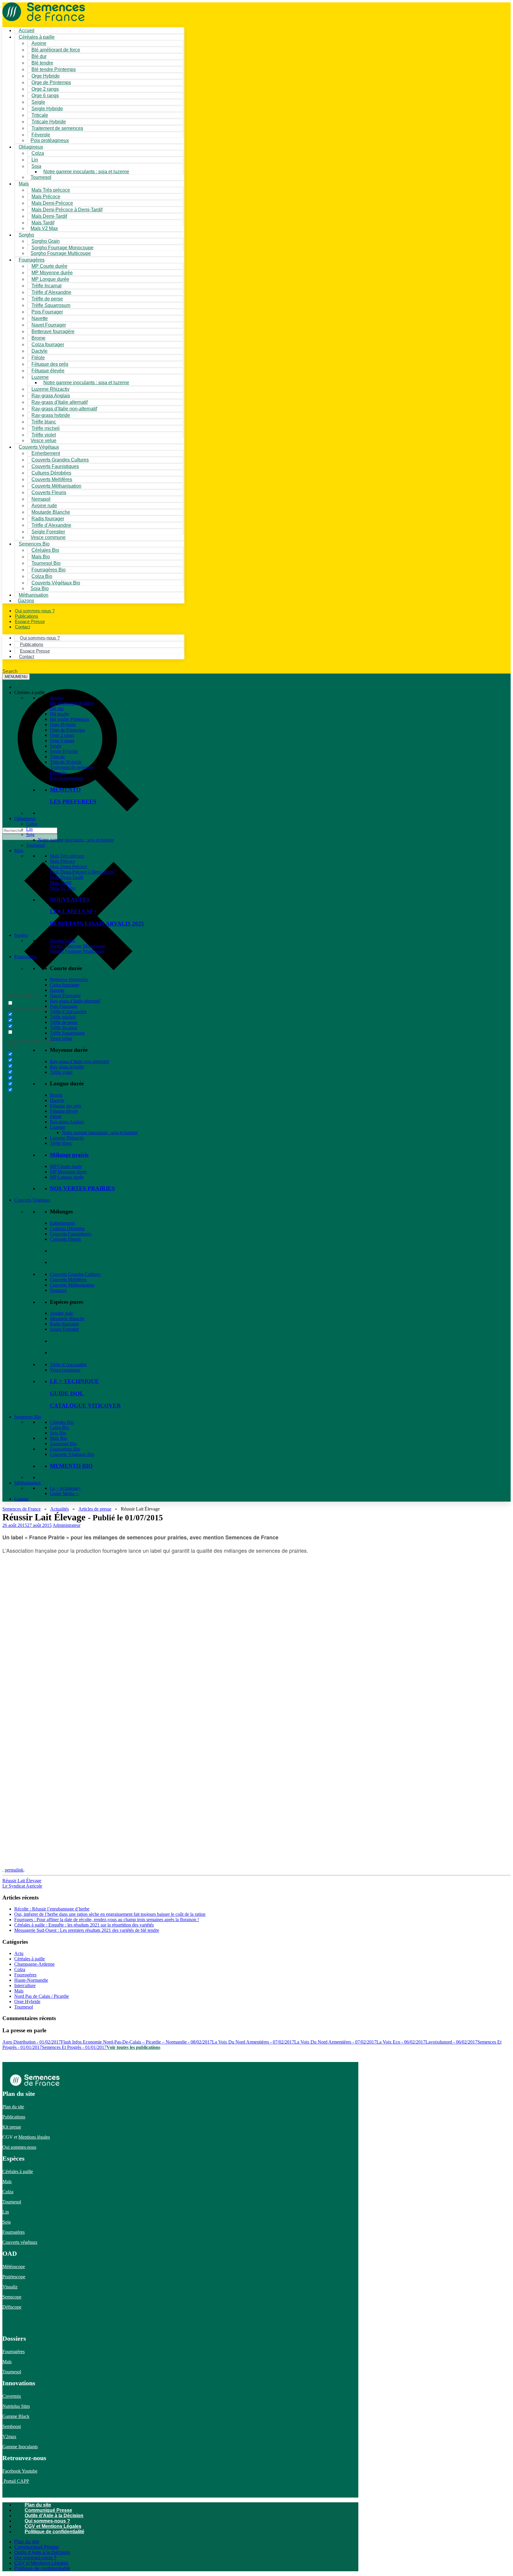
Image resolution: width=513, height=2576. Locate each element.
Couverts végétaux (20, 2242)
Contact (22, 627)
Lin (29, 829)
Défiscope (12, 2307)
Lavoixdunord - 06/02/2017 (451, 2042)
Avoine (57, 698)
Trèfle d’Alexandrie (68, 1012)
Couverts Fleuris (65, 1239)
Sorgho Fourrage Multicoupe (61, 253)
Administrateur (66, 1525)
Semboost (12, 2426)
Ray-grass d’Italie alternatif (75, 1001)
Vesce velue (61, 1038)
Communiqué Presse (48, 2510)
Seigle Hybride (64, 751)
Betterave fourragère (53, 331)
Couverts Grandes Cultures (75, 1274)
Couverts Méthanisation (72, 1285)
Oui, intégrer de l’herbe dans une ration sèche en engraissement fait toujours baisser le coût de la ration (110, 1914)
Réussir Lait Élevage (22, 1881)
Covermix (12, 2396)
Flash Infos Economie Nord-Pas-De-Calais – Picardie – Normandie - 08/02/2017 (136, 2042)
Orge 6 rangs (62, 741)
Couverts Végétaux (32, 1200)
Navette (57, 990)
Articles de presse (95, 1509)
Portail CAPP (16, 2481)
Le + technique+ (65, 1488)
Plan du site (13, 2107)
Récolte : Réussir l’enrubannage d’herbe (52, 1909)
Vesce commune (65, 1370)
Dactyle (57, 1100)
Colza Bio (59, 1427)
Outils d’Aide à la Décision (54, 2516)
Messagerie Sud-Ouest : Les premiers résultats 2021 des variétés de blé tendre (87, 1930)
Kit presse (12, 2127)
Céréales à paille (30, 1959)
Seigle (56, 746)
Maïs (24, 184)
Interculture (25, 1985)
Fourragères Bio (65, 1449)
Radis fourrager (64, 1324)
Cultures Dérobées (67, 1228)
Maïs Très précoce (67, 856)
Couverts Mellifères (68, 1280)
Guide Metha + (64, 1493)
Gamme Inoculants (20, 2447)
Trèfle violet (61, 1072)
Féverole (58, 773)
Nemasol (58, 1290)
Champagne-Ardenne (34, 1964)
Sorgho (26, 235)
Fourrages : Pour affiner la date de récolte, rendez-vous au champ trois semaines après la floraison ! (107, 1920)
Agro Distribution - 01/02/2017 (32, 2042)
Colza (32, 824)
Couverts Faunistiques (71, 1234)
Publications (14, 2117)
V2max (9, 2437)
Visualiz (10, 2287)
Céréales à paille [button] (30, 692)
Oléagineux (25, 818)
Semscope (12, 2297)
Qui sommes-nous (19, 2147)
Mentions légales (34, 2137)
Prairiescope (14, 2277)
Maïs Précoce (62, 861)
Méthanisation (27, 1483)
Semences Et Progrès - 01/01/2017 (74, 2047)
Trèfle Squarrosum (67, 1033)
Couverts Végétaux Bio (56, 583)
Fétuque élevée (64, 1111)
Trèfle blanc (61, 1143)
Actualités (60, 1509)
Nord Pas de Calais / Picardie (42, 1996)
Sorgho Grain (63, 941)
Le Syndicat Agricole (22, 1886)
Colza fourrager (65, 985)
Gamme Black (16, 2416)
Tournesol (41, 177)
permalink (14, 1870)
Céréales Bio (62, 1422)
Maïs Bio (58, 1438)
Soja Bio (58, 1433)
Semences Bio (28, 1417)
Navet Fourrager (65, 995)
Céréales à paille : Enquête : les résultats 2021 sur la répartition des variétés (84, 1925)
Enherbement (62, 1223)
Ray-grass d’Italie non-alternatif (79, 1061)
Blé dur (57, 708)
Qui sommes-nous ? (47, 2521)
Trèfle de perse (64, 1022)
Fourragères (25, 957)
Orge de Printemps (67, 730)
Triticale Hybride (66, 762)
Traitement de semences (57, 128)
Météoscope (14, 2267)
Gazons (21, 1499)
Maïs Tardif (61, 883)
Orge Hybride (63, 725)
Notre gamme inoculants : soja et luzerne (86, 172)
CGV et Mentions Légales (53, 2526)
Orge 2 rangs (62, 735)
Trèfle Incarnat (64, 1028)
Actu (19, 1953)
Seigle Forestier (64, 1329)
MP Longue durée (67, 1177)
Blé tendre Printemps (69, 719)
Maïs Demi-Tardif (67, 877)
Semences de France (22, 1509)
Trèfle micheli (63, 1017)
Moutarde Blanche (67, 1318)
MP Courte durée (66, 1166)
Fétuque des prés (66, 1106)
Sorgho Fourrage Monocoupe (78, 946)
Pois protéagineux (50, 140)
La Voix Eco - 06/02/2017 (401, 2042)
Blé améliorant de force (56, 50)
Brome (56, 1095)
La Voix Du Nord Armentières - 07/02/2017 (253, 2042)
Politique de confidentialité (54, 2532)
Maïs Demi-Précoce (68, 867)
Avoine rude (61, 1313)
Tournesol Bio (63, 1444)
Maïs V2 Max (44, 228)
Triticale (57, 757)
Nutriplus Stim (16, 2406)
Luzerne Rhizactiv (67, 1138)
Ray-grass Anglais (67, 1122)
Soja (36, 166)
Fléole (56, 1116)
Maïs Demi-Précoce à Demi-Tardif (82, 872)
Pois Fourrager (64, 1006)
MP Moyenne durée (68, 1172)
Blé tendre (60, 714)
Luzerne (58, 1127)
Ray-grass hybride (67, 1067)
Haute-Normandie (31, 1980)
